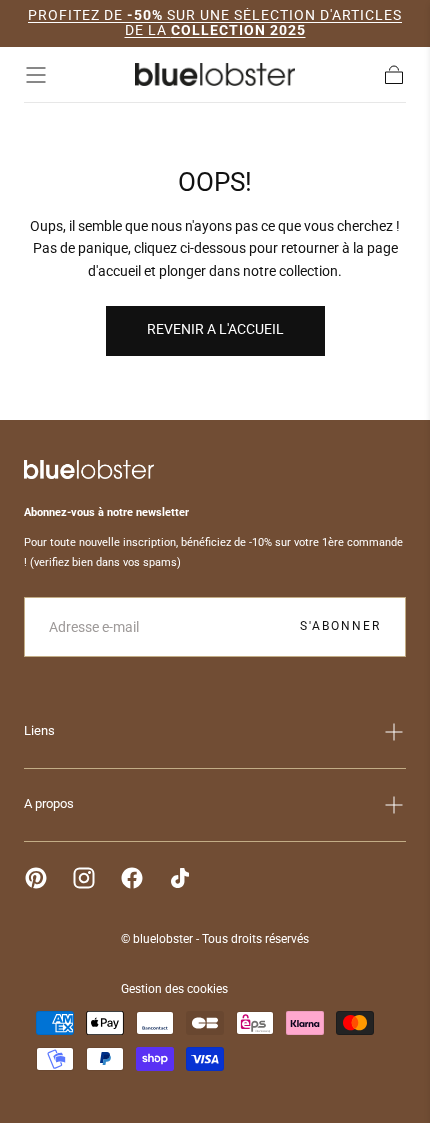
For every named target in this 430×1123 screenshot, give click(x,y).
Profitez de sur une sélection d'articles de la (215, 22)
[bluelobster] (89, 469)
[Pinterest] (36, 878)
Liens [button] (39, 730)
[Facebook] (132, 878)
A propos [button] (49, 803)
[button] (36, 75)
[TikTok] (180, 878)
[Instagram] (84, 878)
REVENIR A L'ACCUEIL (215, 329)
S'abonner (340, 626)
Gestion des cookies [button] (174, 989)
